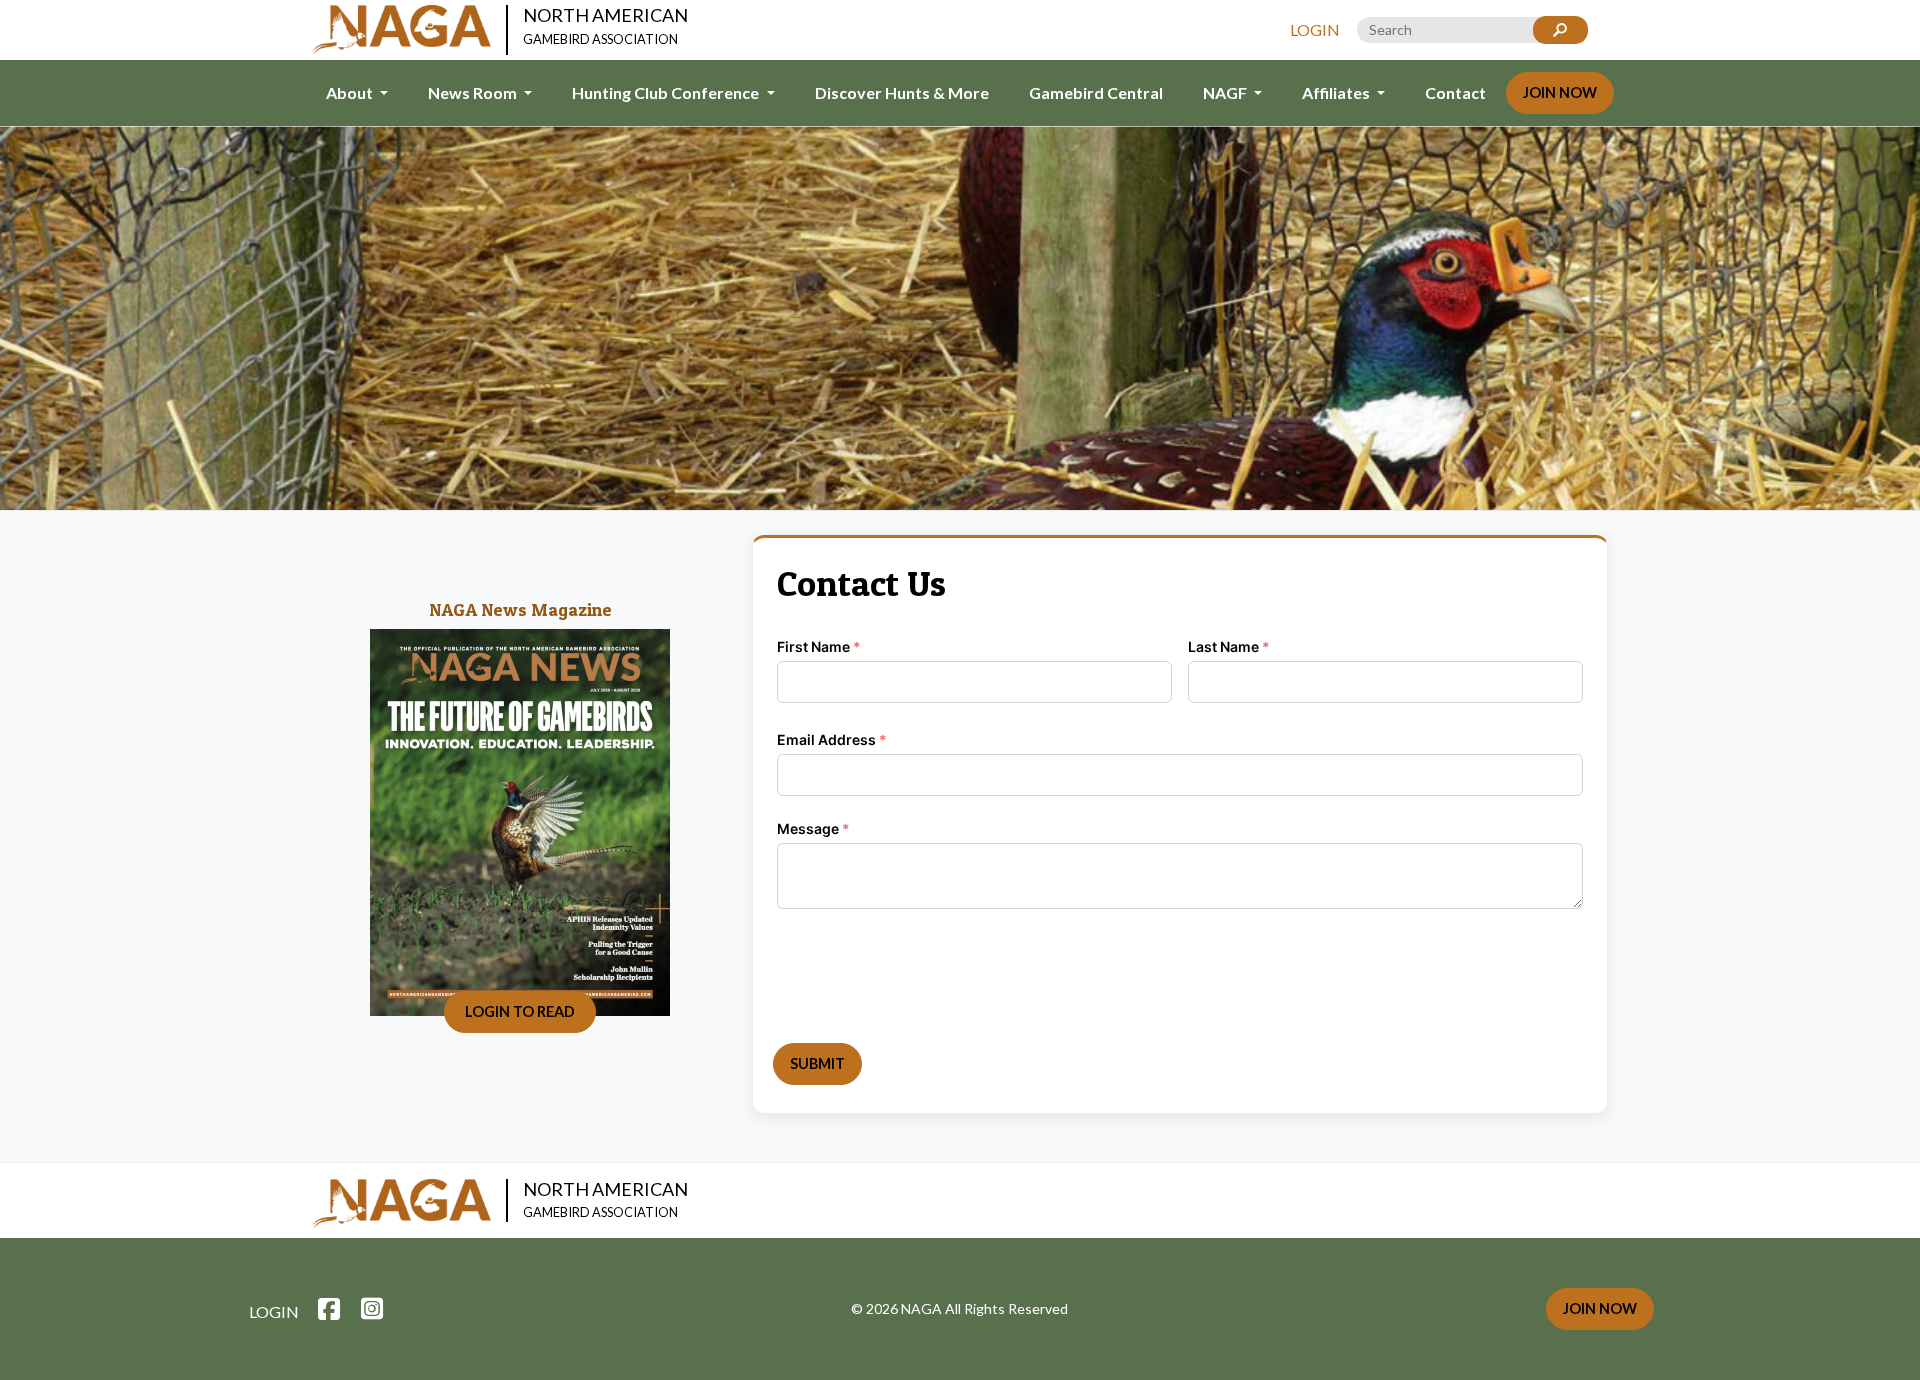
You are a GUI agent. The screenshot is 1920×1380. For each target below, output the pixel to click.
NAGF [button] (1226, 92)
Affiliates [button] (1337, 92)
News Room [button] (474, 92)
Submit (817, 1063)
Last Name (1229, 646)
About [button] (351, 92)
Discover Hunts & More (902, 92)
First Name (819, 646)
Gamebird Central (1096, 92)
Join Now (1560, 92)
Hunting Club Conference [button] (667, 92)
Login (1315, 29)
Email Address (832, 739)
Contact (1455, 92)
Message (813, 828)
